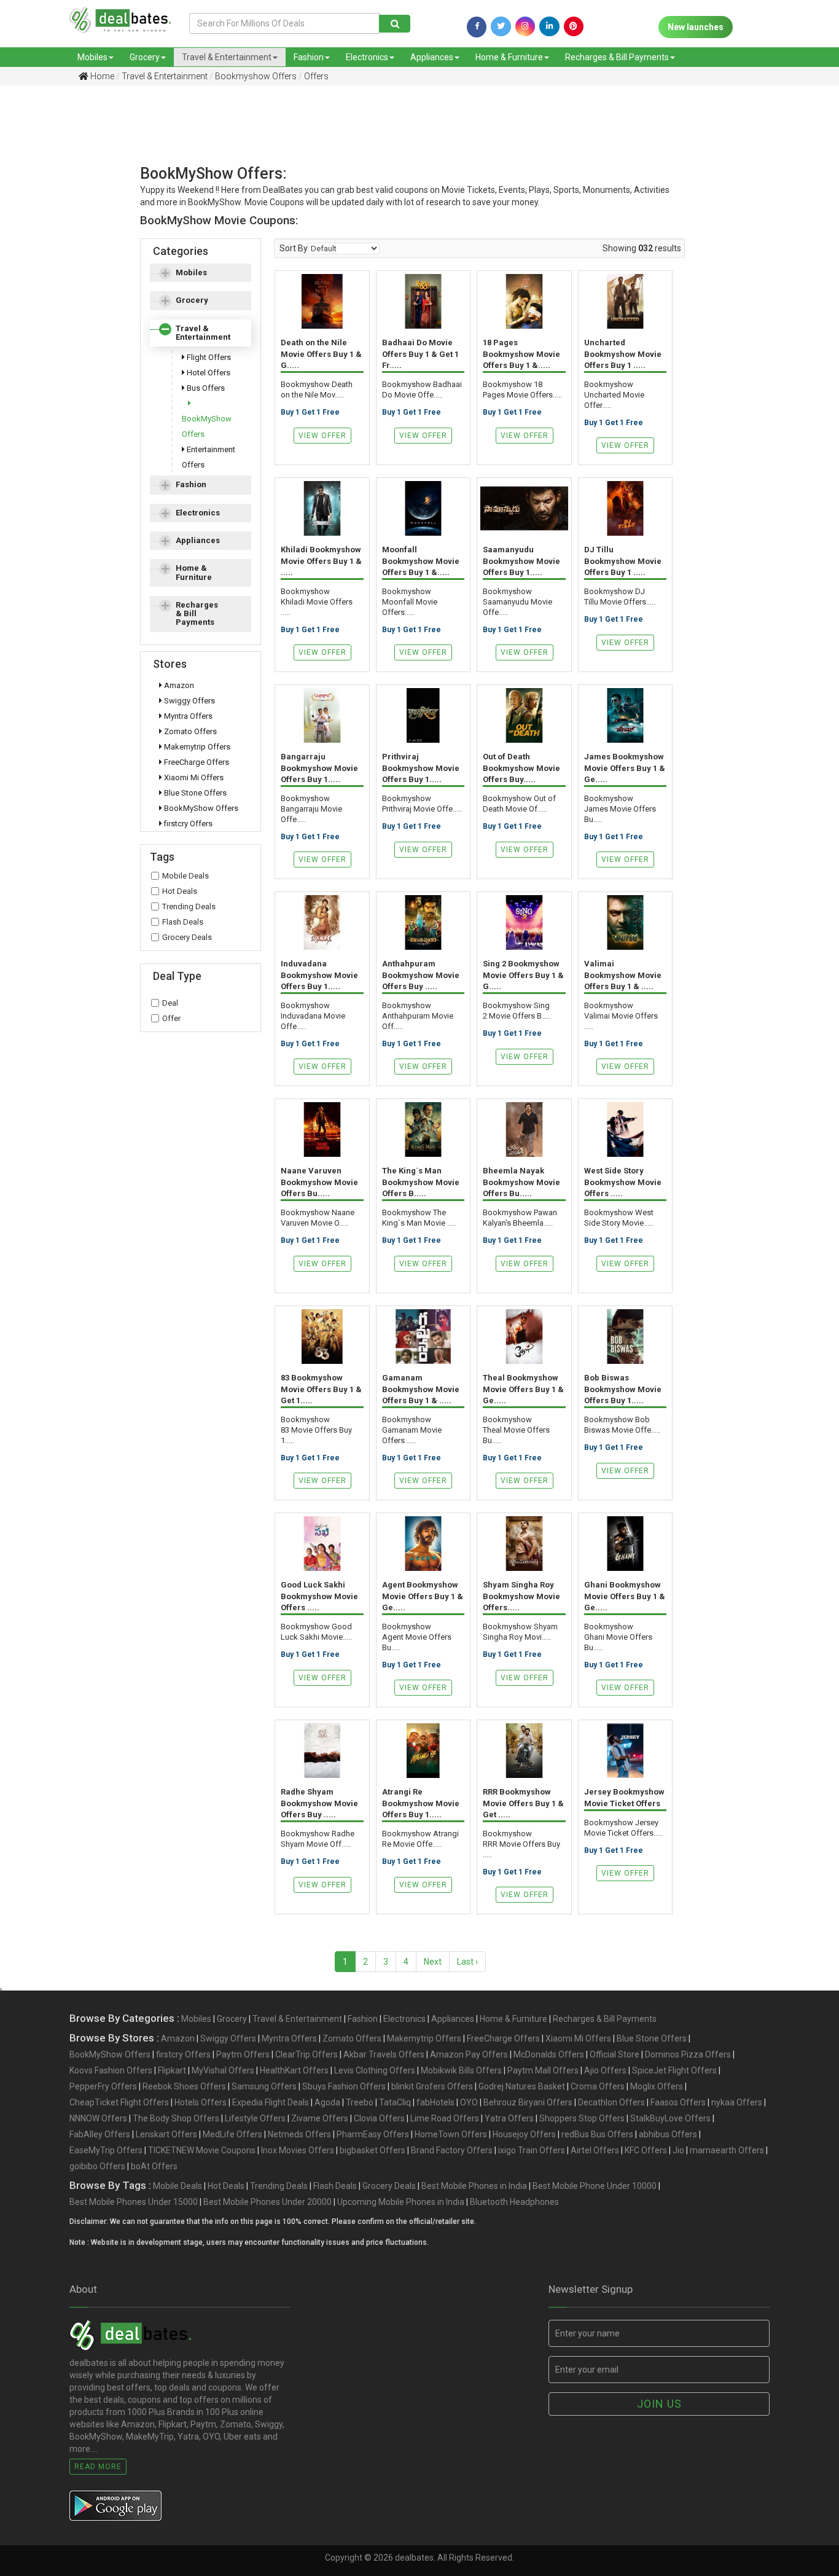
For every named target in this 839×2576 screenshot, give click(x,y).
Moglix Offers (657, 2086)
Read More (98, 2467)
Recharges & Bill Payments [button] (197, 614)
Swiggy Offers (189, 701)
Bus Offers (205, 388)
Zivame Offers (320, 2118)
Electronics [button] (198, 513)
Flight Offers (208, 357)
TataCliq (395, 2102)
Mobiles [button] (191, 272)
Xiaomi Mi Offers (193, 777)
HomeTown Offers (451, 2134)
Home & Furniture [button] (194, 572)
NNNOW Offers (98, 2118)
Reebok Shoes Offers (184, 2086)
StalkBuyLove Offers (670, 2118)
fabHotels (435, 2102)
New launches (696, 27)
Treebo (360, 2102)
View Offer (322, 436)
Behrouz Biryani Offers (528, 2102)
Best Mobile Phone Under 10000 (595, 2186)
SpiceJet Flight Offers (674, 2070)
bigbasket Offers (373, 2150)
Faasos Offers (678, 2102)
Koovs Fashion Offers (111, 2070)
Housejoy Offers (524, 2134)
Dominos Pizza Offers (688, 2054)
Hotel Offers (208, 373)
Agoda (327, 2102)
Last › (467, 1962)
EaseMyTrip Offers (106, 2150)
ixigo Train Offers (532, 2150)
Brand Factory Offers (452, 2150)
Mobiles (92, 57)
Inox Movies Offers (298, 2150)
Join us (659, 2404)
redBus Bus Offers (597, 2134)
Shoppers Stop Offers (582, 2118)
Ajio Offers (605, 2070)
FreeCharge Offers (196, 762)
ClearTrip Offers (306, 2054)
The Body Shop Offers (176, 2118)
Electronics (367, 57)
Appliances (432, 57)
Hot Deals (180, 891)
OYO (469, 2102)
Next (433, 1962)
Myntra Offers (187, 716)
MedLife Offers (232, 2134)
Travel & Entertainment (227, 57)
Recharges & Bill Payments (617, 57)
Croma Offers (598, 2086)
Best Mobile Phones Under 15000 (134, 2202)
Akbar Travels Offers (384, 2054)
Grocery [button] (192, 300)
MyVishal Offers (223, 2070)
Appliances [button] (198, 540)
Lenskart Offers (166, 2134)
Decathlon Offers (611, 2102)
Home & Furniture (509, 57)
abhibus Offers (668, 2134)
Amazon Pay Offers (469, 2054)
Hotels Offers (201, 2102)
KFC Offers (646, 2150)
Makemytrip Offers (196, 747)
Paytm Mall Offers (543, 2070)
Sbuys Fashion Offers (344, 2086)
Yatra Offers (509, 2118)
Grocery (145, 57)
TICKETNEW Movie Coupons (202, 2150)
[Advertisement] (410, 138)
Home (101, 76)
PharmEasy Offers (373, 2134)
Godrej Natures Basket (522, 2086)
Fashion (309, 57)
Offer (171, 1018)
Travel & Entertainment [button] (203, 333)
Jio (678, 2150)
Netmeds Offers (299, 2134)
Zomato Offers (189, 731)
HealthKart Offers (294, 2070)
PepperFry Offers (103, 2086)
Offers (316, 76)
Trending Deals (189, 906)
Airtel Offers (595, 2150)
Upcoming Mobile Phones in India (401, 2202)
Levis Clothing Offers (375, 2070)
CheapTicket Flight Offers (119, 2102)
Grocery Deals (187, 937)
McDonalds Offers (549, 2054)
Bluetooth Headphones (514, 2202)
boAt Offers (154, 2166)
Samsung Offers (264, 2086)
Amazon (178, 685)
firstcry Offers (187, 824)
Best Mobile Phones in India (474, 2186)
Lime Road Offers (445, 2118)
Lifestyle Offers (255, 2118)
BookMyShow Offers (207, 426)
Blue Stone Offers (194, 793)
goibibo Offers (97, 2166)
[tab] (201, 273)
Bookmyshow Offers (256, 76)
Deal (170, 1003)
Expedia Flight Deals (271, 2102)
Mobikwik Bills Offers (461, 2070)
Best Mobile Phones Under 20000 (267, 2202)
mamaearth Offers (727, 2150)
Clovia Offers (379, 2118)
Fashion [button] (191, 484)
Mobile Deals (185, 876)
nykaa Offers (737, 2102)
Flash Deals (183, 922)
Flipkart (172, 2070)
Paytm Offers (243, 2054)
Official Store (615, 2054)
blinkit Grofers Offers (432, 2086)
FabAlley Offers (100, 2134)
